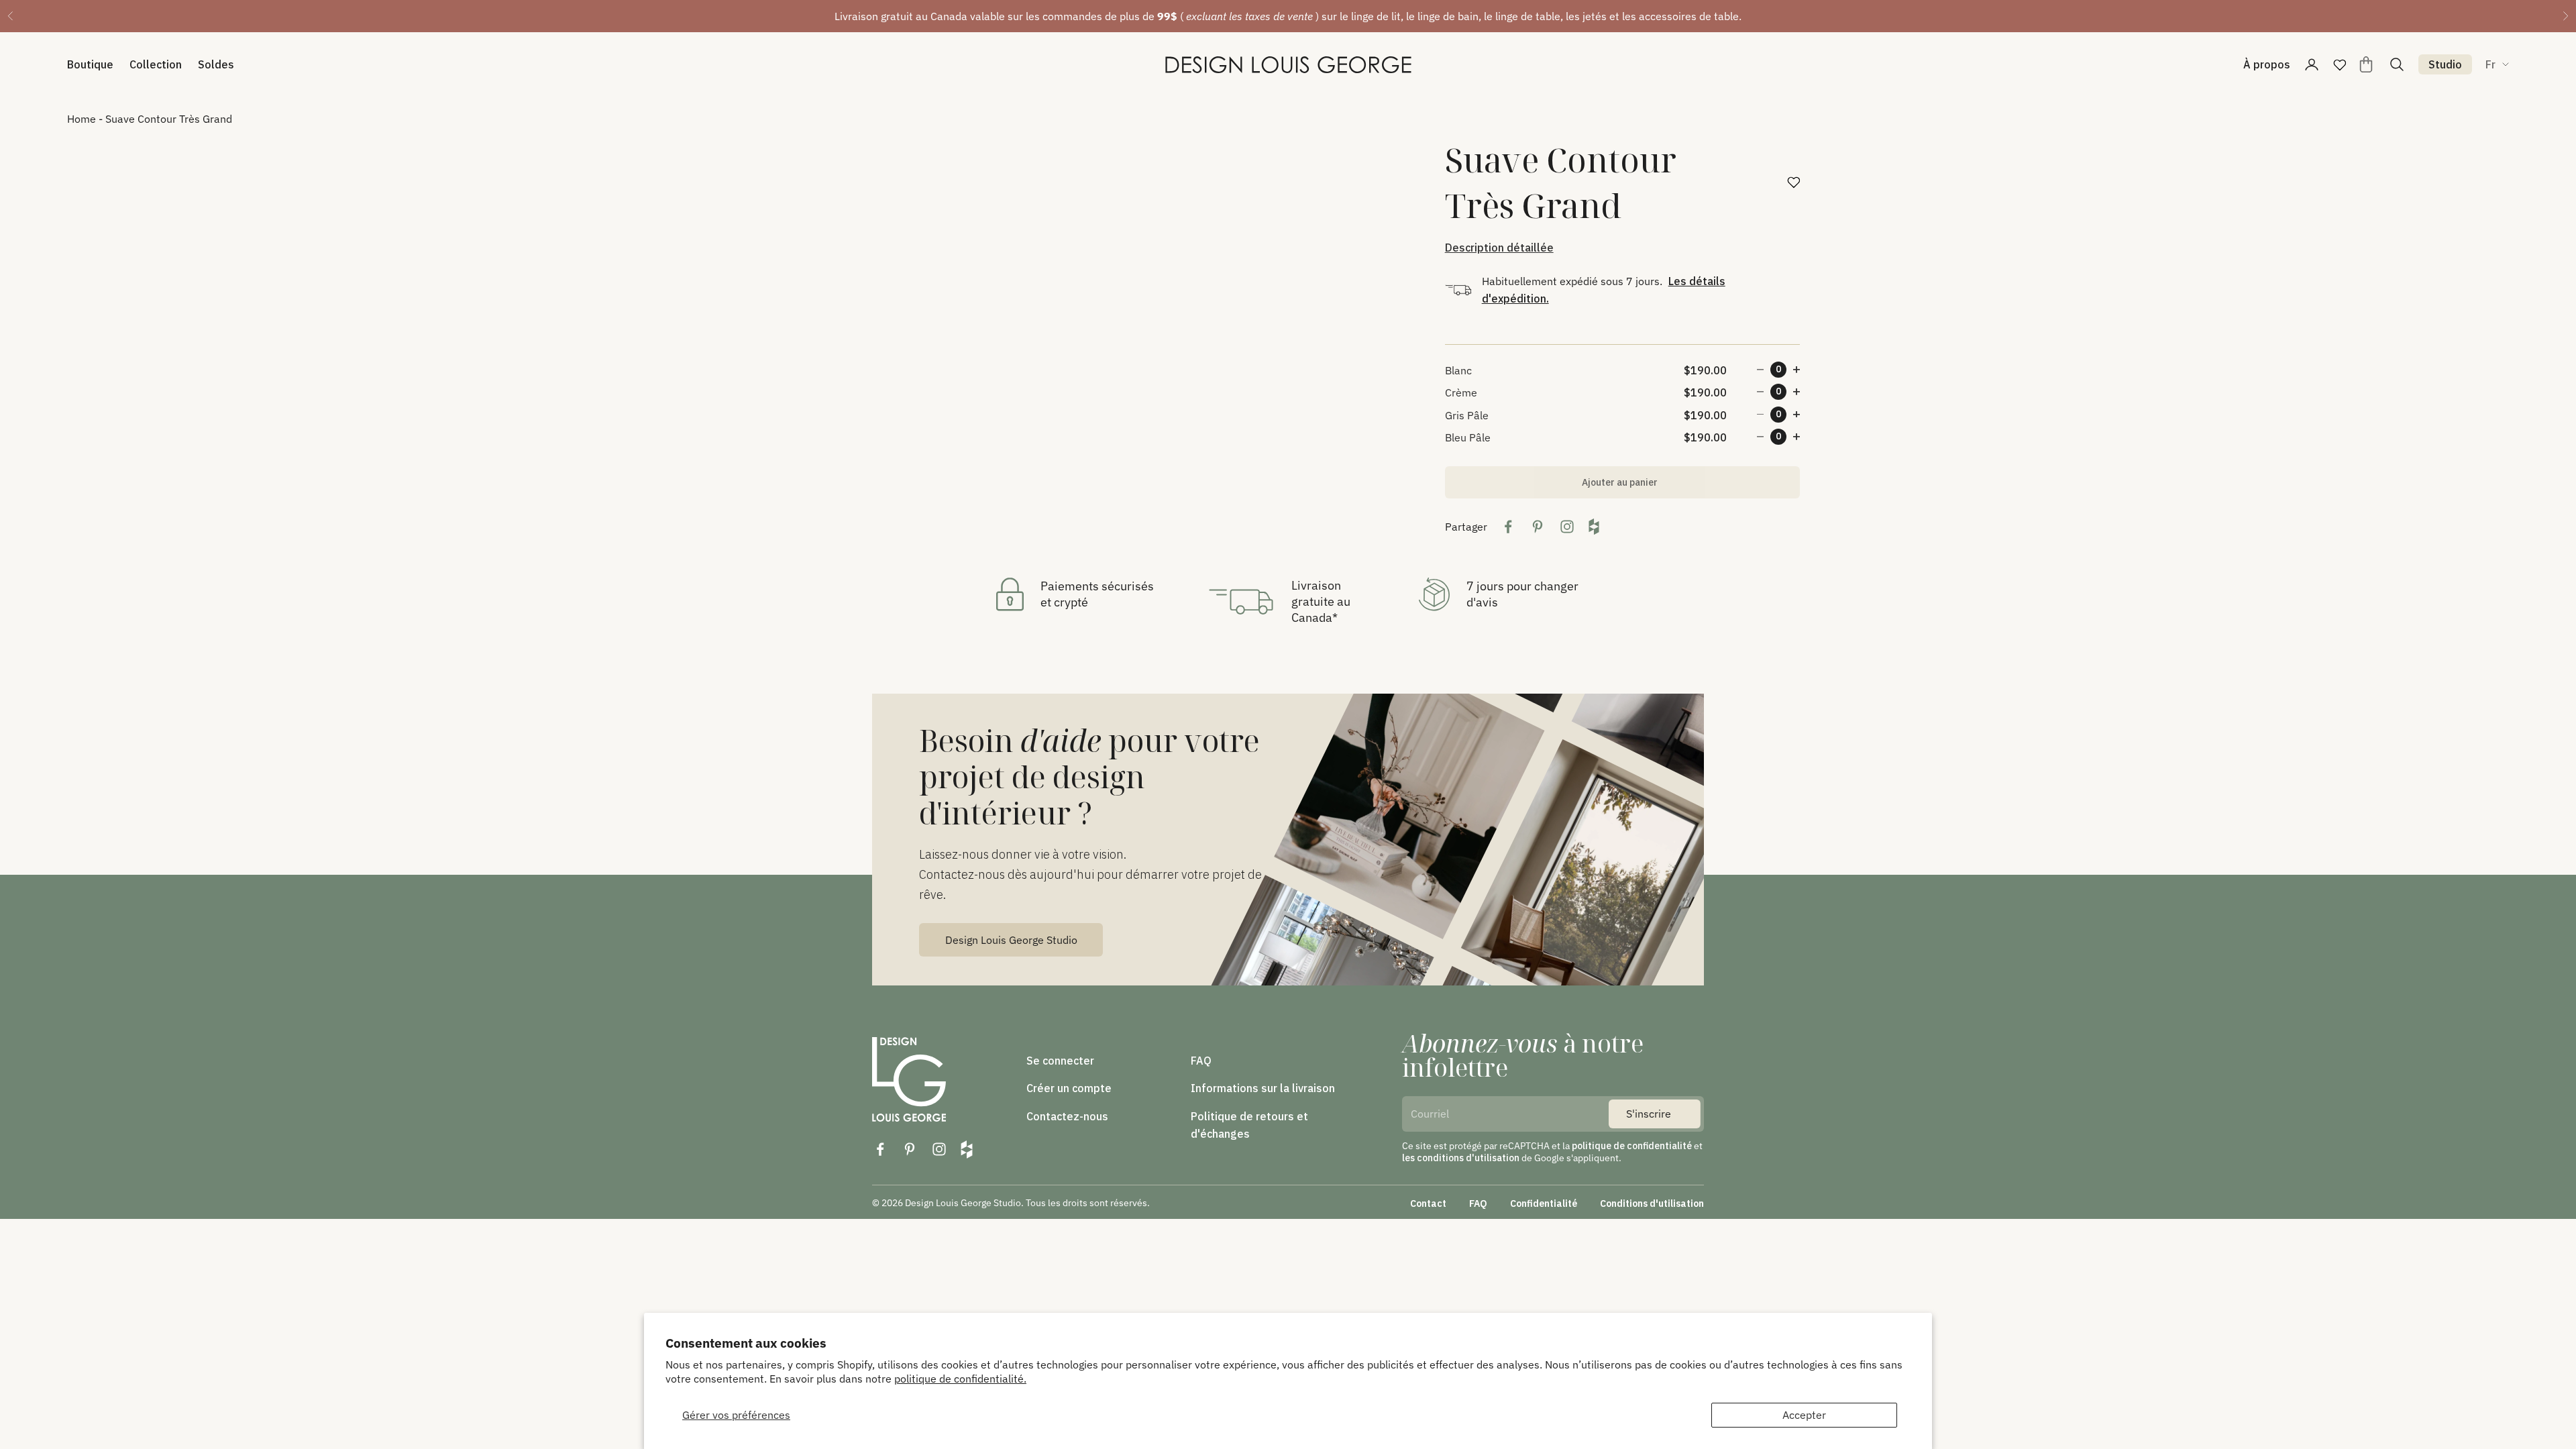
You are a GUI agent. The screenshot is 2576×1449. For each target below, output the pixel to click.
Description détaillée (1499, 248)
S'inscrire (1649, 1114)
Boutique (90, 64)
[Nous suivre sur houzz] (967, 1149)
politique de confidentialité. (960, 1379)
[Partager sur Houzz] (1594, 527)
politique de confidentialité (1632, 1146)
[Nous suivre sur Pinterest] (910, 1149)
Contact (1428, 1203)
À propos (2267, 64)
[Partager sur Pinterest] (1538, 527)
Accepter (1804, 1415)
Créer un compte (1069, 1088)
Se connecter (1060, 1061)
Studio (2445, 64)
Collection (156, 64)
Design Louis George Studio (1011, 940)
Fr (2490, 64)
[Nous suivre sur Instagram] (939, 1149)
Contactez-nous (1067, 1116)
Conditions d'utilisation (1652, 1203)
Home (82, 119)
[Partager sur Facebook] (1508, 527)
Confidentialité (1544, 1203)
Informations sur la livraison (1263, 1088)
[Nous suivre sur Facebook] (880, 1149)
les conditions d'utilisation (1461, 1158)
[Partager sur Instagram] (1567, 527)
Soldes (216, 64)
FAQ (1201, 1061)
